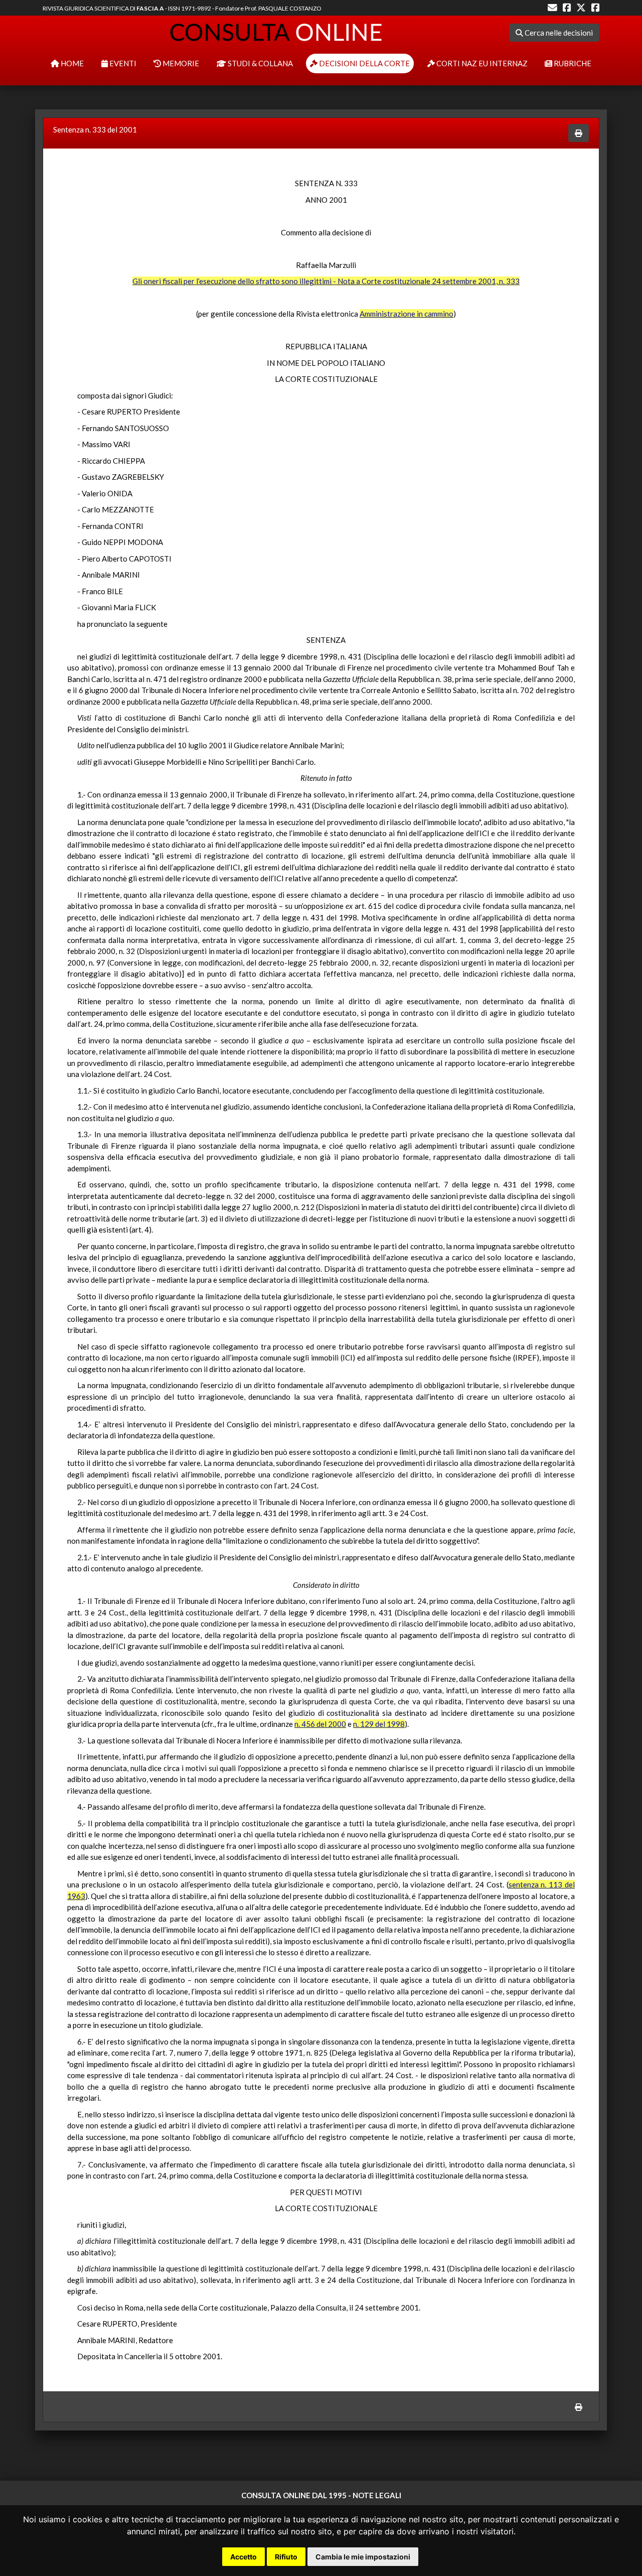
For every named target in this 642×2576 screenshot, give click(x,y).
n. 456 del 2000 (320, 1724)
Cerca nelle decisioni (558, 33)
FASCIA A (150, 8)
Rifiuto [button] (286, 2557)
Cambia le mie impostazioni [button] (363, 2557)
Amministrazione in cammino (407, 314)
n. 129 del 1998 (379, 1724)
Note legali (377, 2495)
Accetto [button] (244, 2557)
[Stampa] (579, 133)
